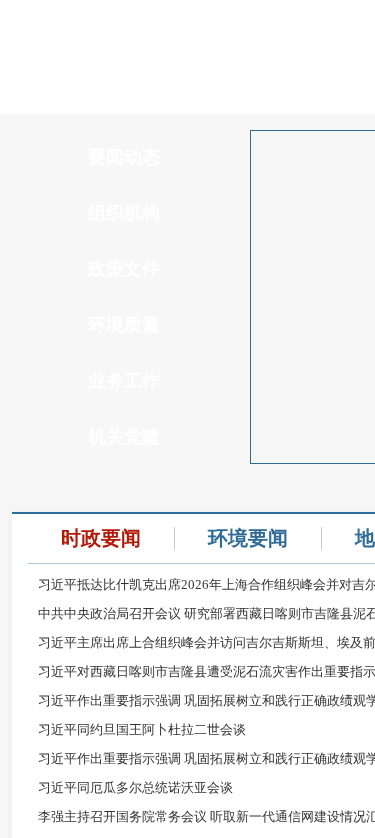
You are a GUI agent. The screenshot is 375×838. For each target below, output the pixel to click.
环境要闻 (248, 538)
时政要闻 (101, 538)
